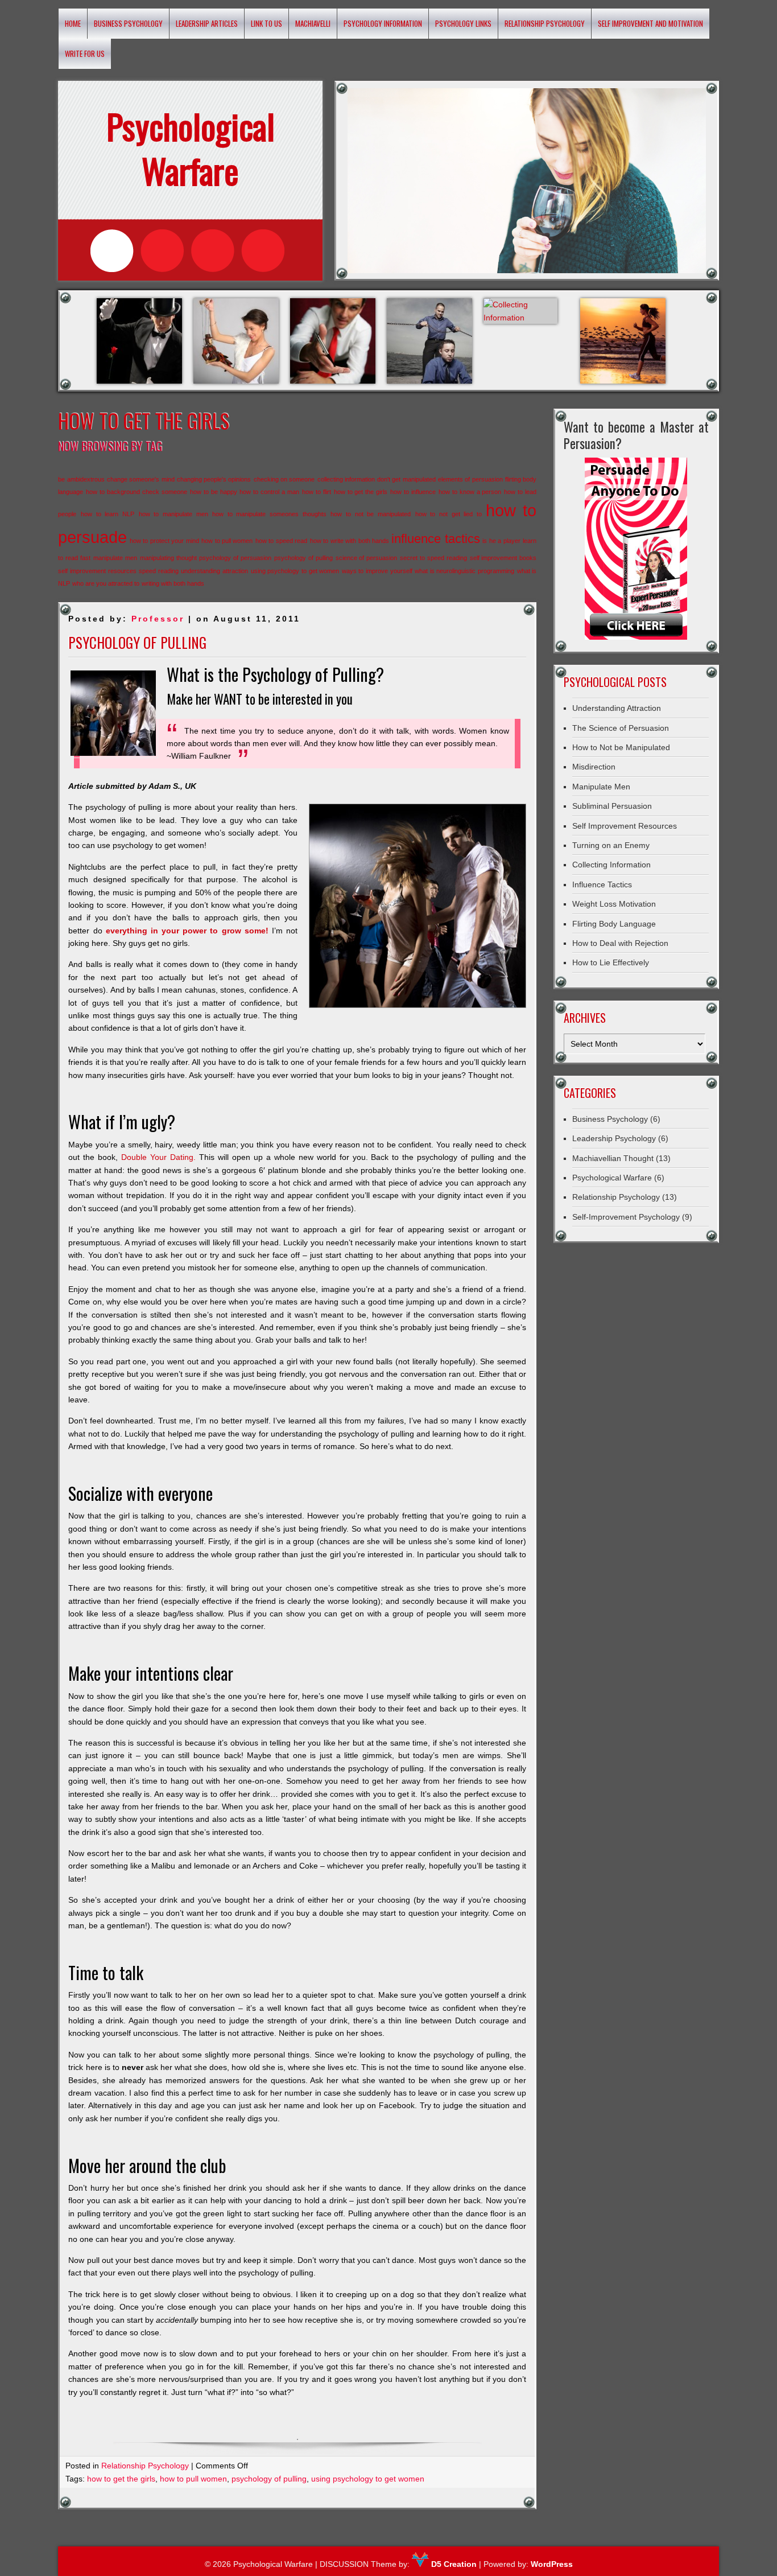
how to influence (413, 492)
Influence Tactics (602, 884)
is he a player (501, 541)
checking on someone (284, 479)
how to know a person (470, 492)
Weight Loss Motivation (614, 904)
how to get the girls (361, 492)
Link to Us (266, 23)
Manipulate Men (601, 787)
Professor (158, 619)
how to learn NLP (108, 514)
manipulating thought (168, 558)
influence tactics (435, 539)
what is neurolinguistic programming (464, 571)
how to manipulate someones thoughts (269, 514)
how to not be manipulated (371, 514)
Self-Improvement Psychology (626, 1217)
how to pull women (227, 541)
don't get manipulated (406, 479)
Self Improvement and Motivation (650, 23)
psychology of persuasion (235, 558)
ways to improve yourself (377, 571)
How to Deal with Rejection (620, 943)
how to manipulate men (173, 514)
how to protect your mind (164, 541)
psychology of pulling (303, 558)
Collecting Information (611, 865)
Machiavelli (313, 23)
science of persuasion (367, 558)
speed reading (159, 571)
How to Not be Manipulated (621, 747)
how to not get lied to (449, 514)
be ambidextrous (81, 479)
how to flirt (317, 492)
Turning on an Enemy (611, 845)
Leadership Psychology (614, 1138)
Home (73, 23)
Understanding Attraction (617, 708)
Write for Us (85, 54)
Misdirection (594, 767)
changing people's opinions (214, 479)
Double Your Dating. (158, 1157)
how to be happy (214, 492)
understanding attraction (214, 571)
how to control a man (269, 492)
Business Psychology (128, 23)
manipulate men (115, 558)
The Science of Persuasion (621, 728)
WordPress (552, 2564)
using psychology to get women (295, 571)
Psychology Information (383, 23)
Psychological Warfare (612, 1178)
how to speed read (281, 541)
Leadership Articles (207, 23)
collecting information (346, 479)
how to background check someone (137, 492)
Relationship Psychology (545, 23)
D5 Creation (453, 2564)
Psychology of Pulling (137, 642)
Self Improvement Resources (625, 826)
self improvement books (503, 558)
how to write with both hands (350, 541)
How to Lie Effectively (611, 962)
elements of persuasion (470, 479)
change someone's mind (141, 479)
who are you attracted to (106, 583)
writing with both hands (173, 583)
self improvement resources (97, 571)
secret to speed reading (433, 558)
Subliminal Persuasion (612, 806)
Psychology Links (463, 23)
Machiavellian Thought (613, 1158)
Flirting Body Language (614, 924)
